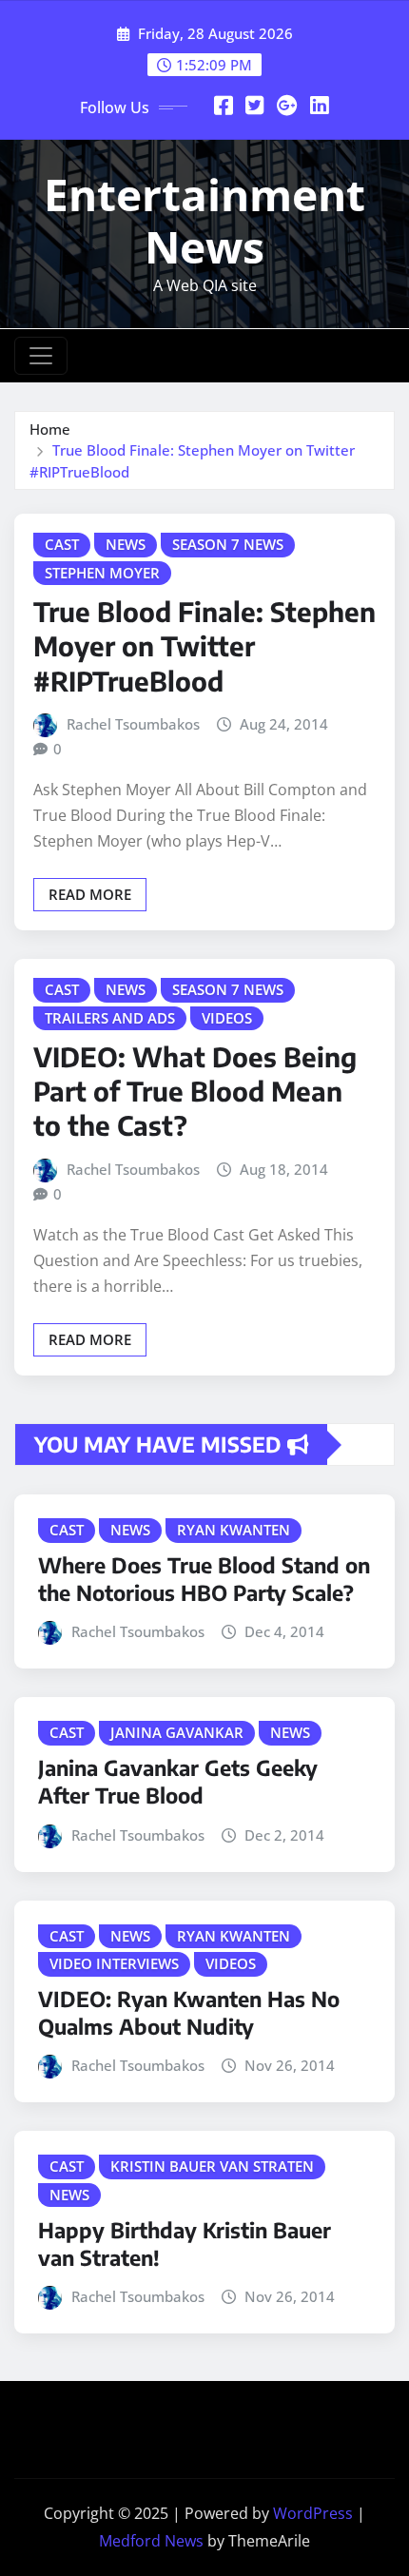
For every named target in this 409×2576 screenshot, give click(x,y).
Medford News (151, 2541)
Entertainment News (204, 220)
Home (50, 429)
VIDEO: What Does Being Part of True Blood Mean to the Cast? (195, 1091)
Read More (90, 894)
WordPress (313, 2513)
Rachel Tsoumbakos (133, 724)
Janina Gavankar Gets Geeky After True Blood (178, 1781)
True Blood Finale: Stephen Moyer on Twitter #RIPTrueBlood (204, 646)
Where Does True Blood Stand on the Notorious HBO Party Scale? (204, 1579)
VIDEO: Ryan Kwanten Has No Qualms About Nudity (189, 2012)
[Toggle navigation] (41, 356)
